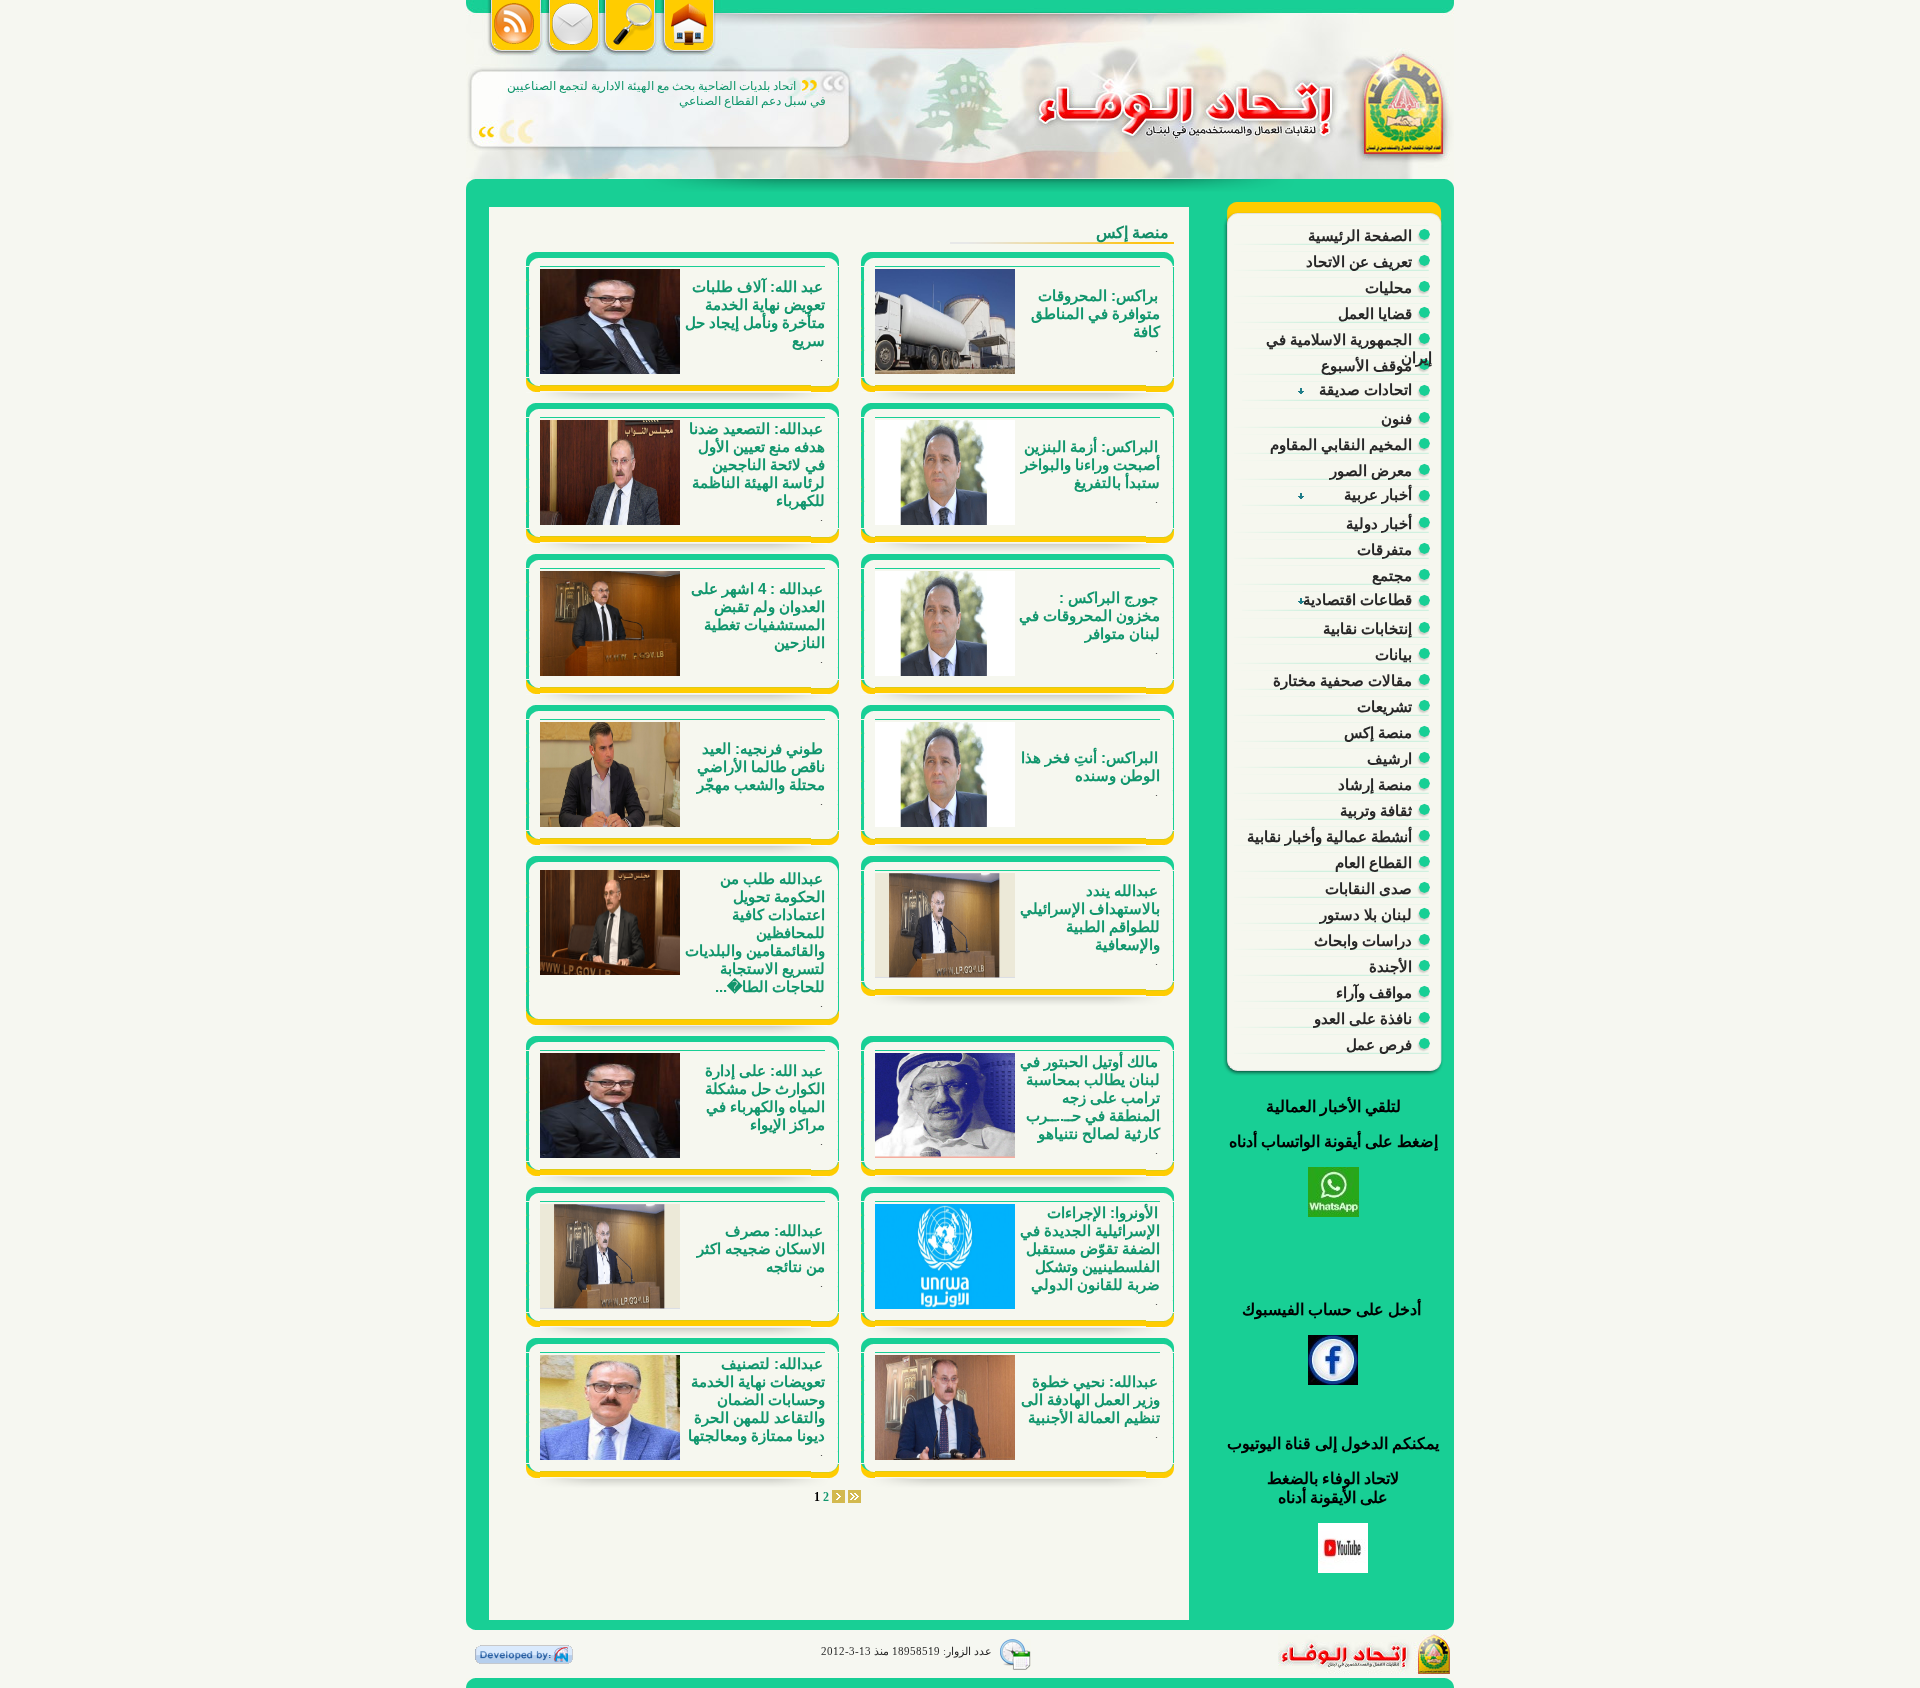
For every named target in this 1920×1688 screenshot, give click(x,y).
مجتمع (1392, 575)
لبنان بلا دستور (1366, 914)
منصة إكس (1378, 732)
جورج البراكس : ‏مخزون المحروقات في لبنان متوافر (1089, 615)
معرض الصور (1371, 470)
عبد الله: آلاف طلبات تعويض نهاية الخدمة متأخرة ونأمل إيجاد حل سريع (755, 313)
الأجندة (1390, 966)
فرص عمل (1379, 1044)
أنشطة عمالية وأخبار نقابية (1329, 836)
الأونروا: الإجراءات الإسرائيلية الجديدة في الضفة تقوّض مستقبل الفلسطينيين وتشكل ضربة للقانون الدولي (1090, 1248)
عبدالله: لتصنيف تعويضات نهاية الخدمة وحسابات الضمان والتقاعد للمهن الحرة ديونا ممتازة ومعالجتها (756, 1399)
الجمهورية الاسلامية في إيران (1349, 343)
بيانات (1393, 654)
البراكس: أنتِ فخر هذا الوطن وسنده (1090, 766)
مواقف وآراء (1374, 992)
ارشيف (1389, 758)
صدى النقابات (1368, 888)
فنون (1396, 418)
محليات (1388, 287)
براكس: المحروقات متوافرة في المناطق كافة (1095, 313)
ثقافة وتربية (1376, 810)
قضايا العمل (1375, 313)
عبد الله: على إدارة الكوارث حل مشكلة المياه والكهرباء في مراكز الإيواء (765, 1097)
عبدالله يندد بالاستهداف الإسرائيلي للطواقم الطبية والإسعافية (1090, 917)
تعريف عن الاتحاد (1359, 261)
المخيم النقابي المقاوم (1341, 444)
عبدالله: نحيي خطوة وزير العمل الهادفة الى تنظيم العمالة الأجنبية (1090, 1399)
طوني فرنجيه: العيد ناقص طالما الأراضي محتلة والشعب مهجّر (761, 766)
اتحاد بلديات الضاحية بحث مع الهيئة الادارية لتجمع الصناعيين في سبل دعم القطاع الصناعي (666, 93)
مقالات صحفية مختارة (1342, 680)
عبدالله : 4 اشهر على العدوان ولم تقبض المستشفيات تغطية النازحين (758, 615)
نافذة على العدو (1363, 1018)
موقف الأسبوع (1366, 365)
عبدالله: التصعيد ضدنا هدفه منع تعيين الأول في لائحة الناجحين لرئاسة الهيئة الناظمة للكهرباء (757, 464)
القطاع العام (1373, 862)
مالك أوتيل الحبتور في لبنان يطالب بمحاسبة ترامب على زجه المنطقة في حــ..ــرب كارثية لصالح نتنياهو (1090, 1097)
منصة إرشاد (1375, 784)
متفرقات (1384, 549)
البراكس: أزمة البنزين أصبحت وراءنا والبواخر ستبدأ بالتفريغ (1090, 464)
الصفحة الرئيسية (1360, 235)
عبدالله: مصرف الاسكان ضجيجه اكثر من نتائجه (761, 1248)
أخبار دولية (1379, 523)
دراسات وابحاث (1363, 940)
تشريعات (1384, 706)
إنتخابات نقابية (1367, 628)
